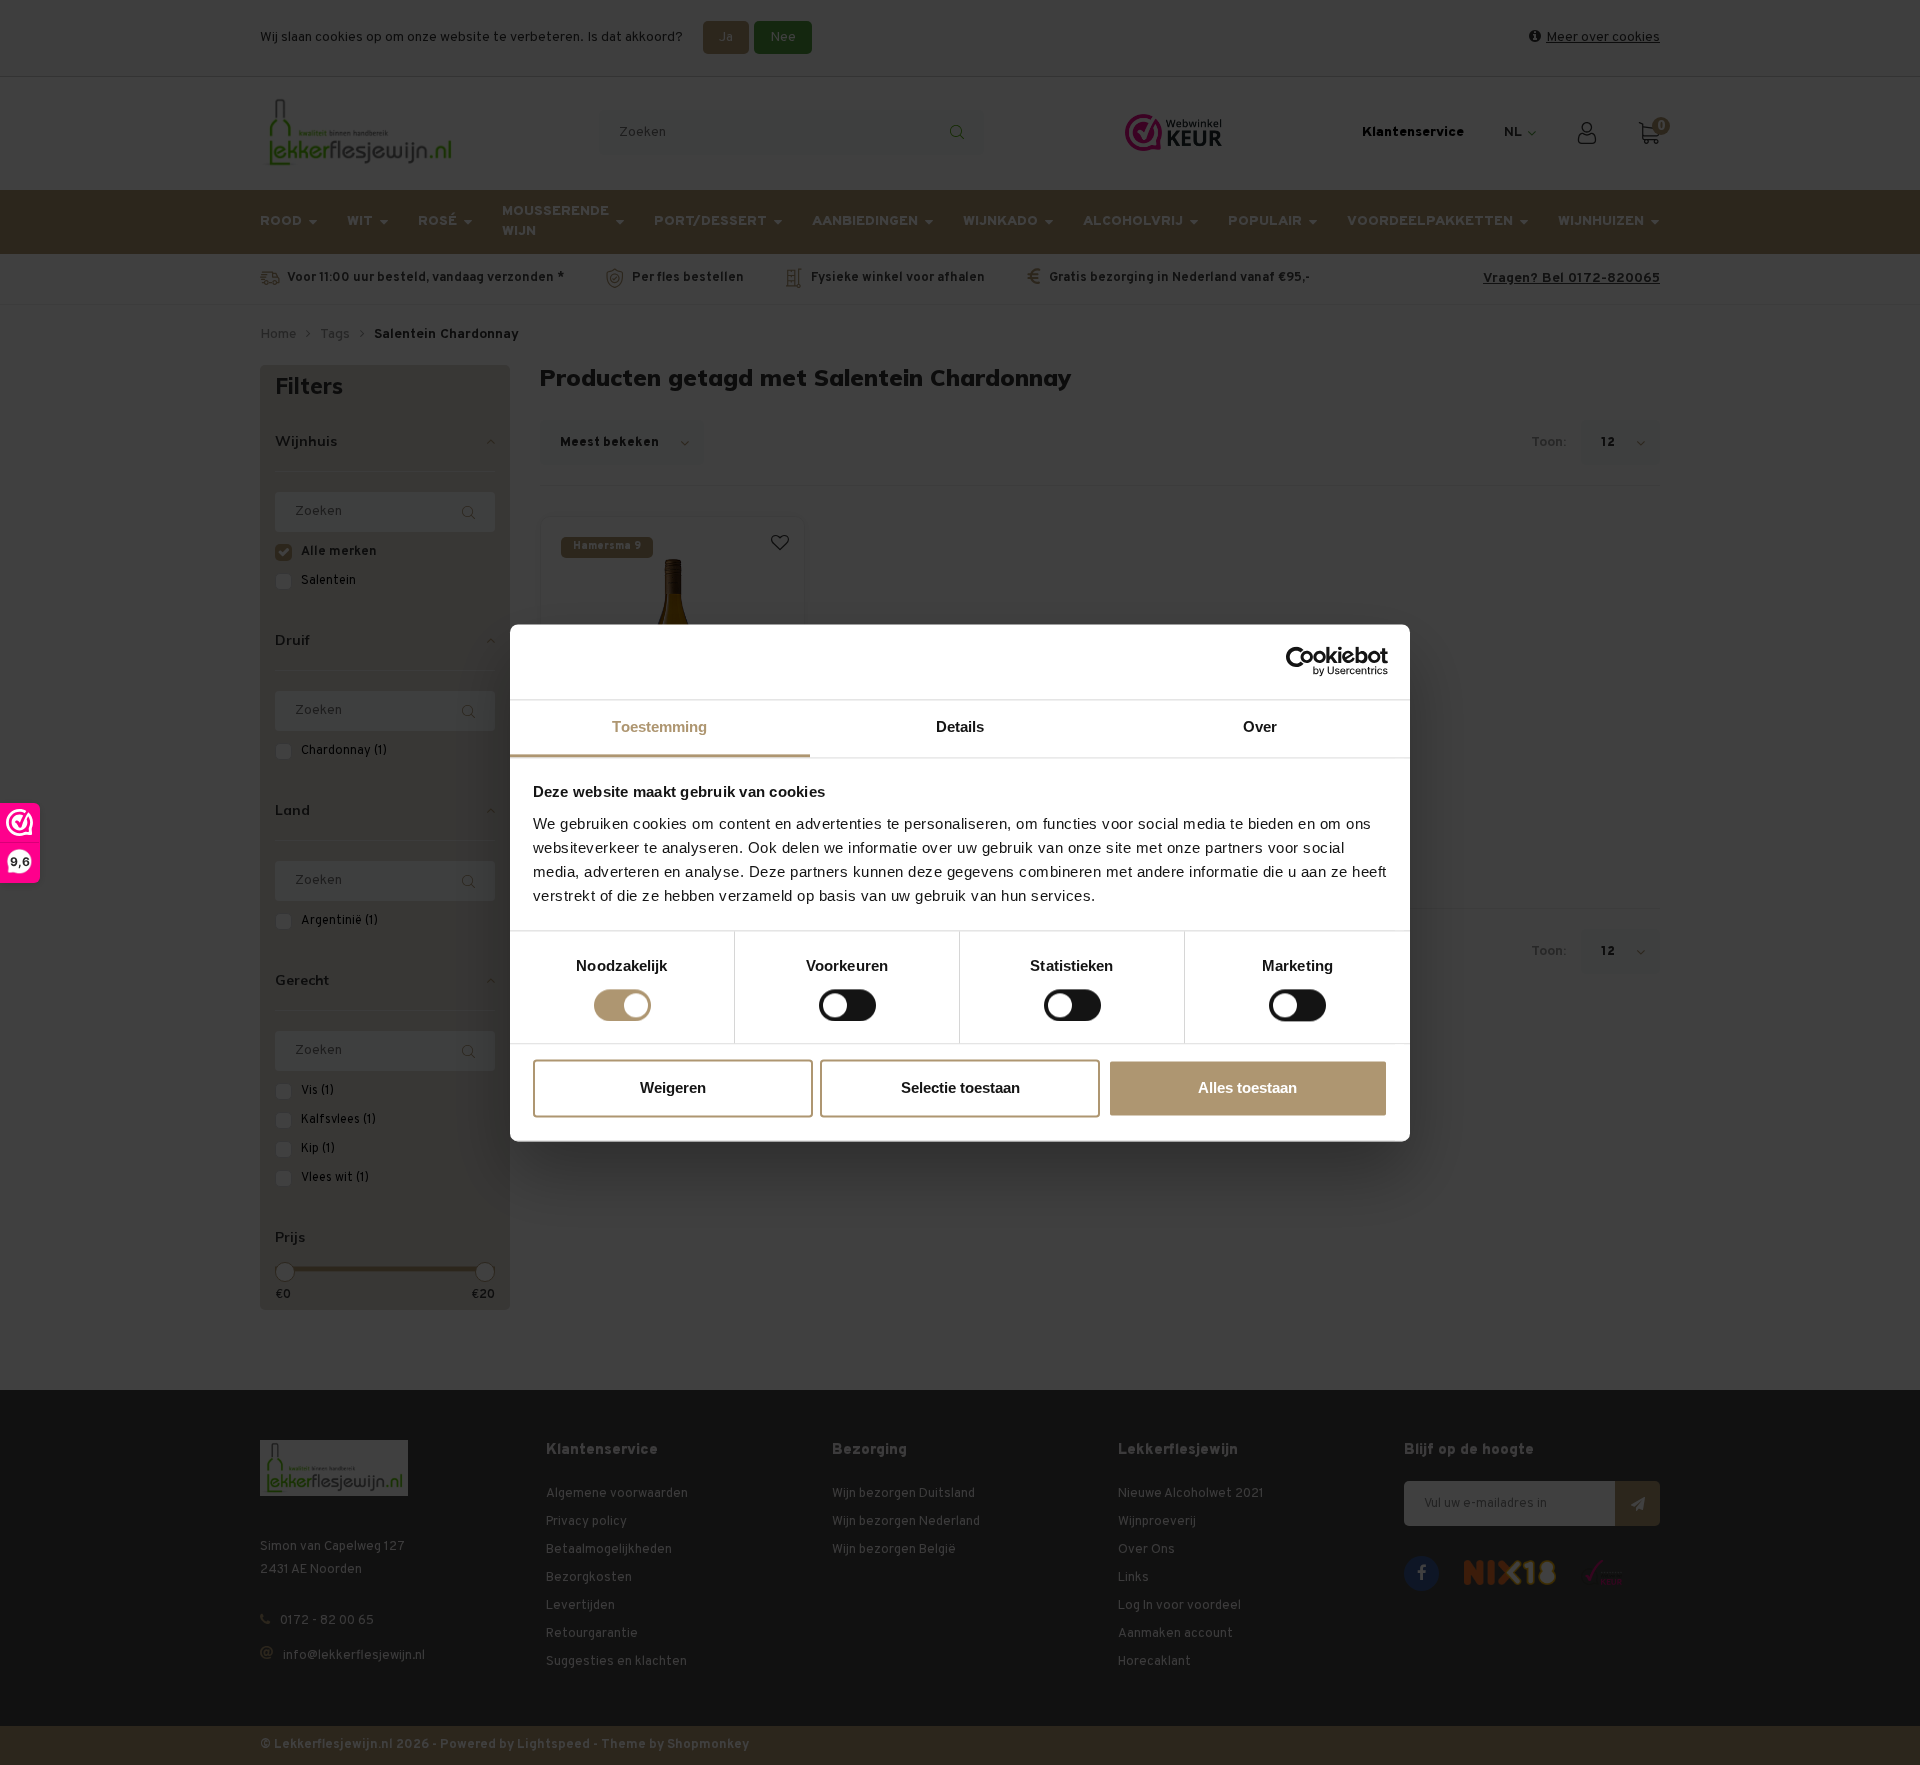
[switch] (847, 1005)
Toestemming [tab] (659, 726)
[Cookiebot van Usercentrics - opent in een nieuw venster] (1300, 661)
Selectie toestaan (960, 1088)
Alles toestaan (1247, 1088)
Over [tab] (1260, 726)
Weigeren (673, 1088)
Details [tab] (960, 726)
